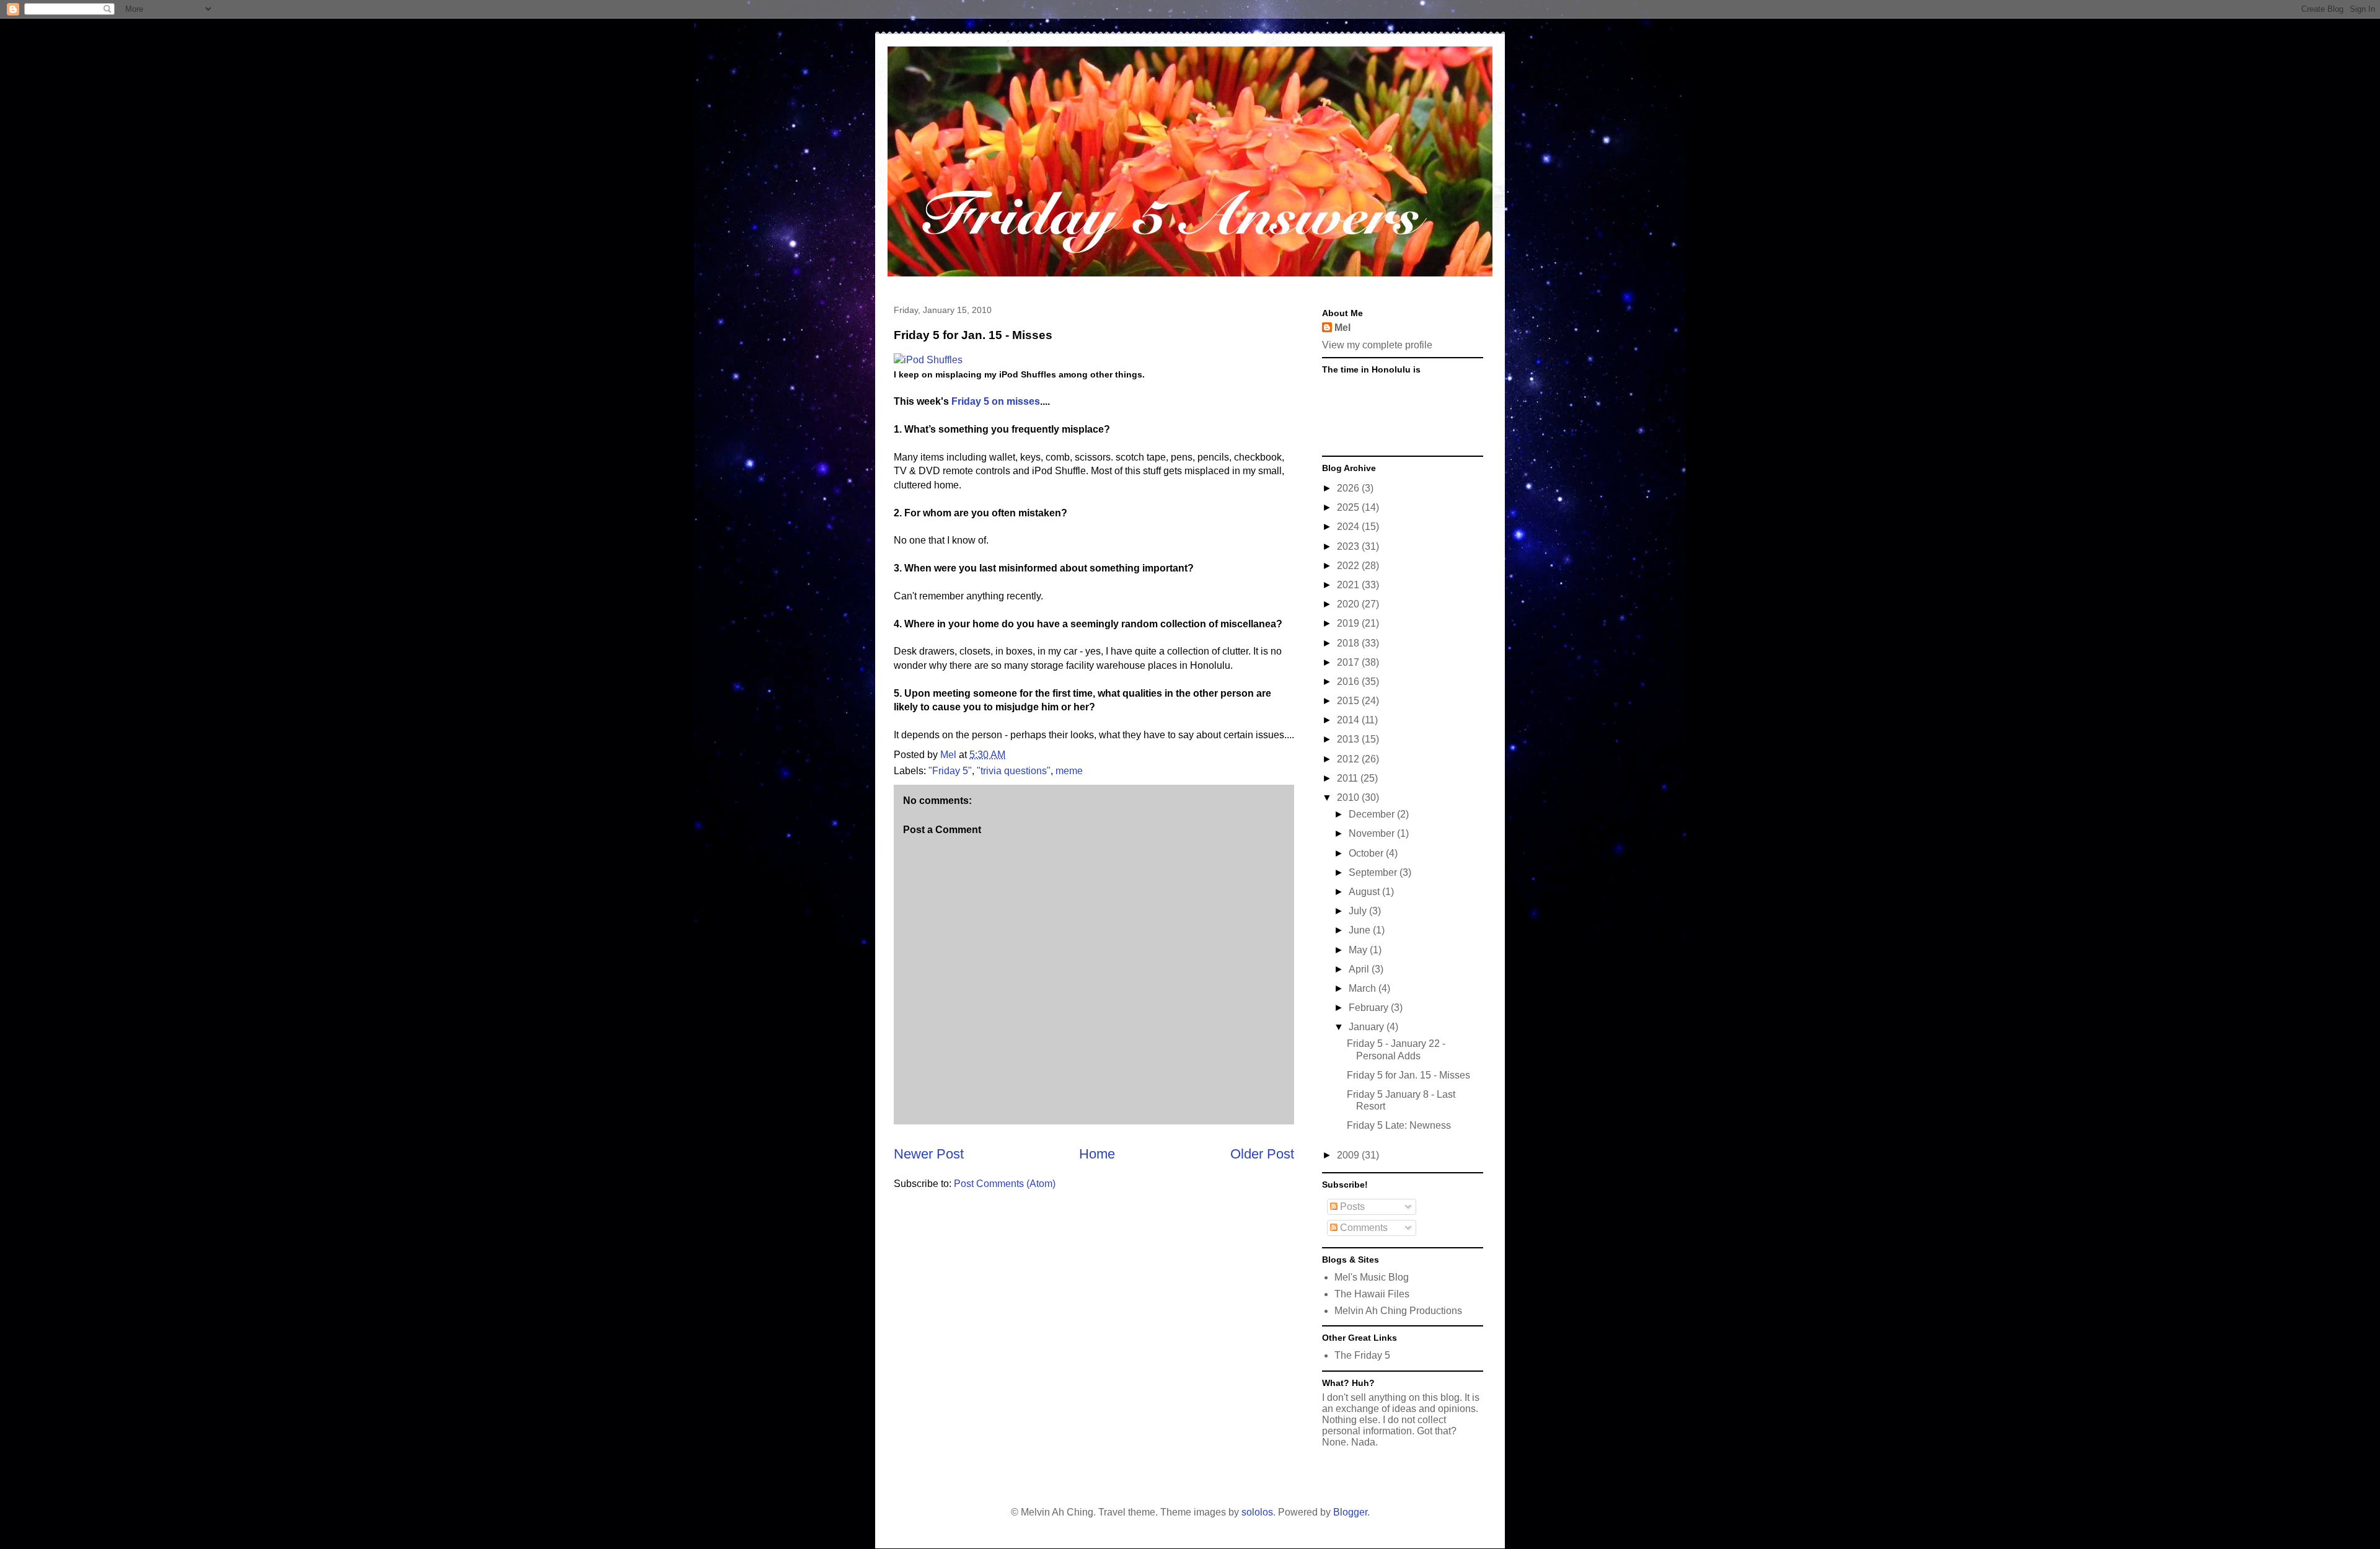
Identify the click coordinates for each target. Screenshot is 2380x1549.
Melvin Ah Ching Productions (1398, 1311)
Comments (1363, 1228)
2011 (1349, 778)
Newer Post (929, 1154)
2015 (1349, 701)
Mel (1342, 328)
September (1374, 872)
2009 (1349, 1155)
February (1370, 1008)
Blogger (1350, 1512)
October (1367, 853)
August (1365, 892)
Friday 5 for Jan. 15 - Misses (1408, 1075)
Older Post (1262, 1154)
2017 (1349, 662)
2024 (1349, 527)
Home (1097, 1154)
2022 (1349, 566)
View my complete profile (1377, 345)
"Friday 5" (950, 771)
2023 (1349, 546)
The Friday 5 (1362, 1355)
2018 (1349, 643)
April (1360, 969)
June (1361, 930)
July (1359, 911)
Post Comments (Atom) (1005, 1184)
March (1364, 988)
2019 (1349, 623)
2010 (1349, 797)
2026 (1349, 488)
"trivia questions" (1014, 771)
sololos (1257, 1512)
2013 (1349, 739)
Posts (1351, 1207)
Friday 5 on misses (996, 401)
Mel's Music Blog (1372, 1277)
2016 (1349, 682)
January (1368, 1027)
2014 (1349, 720)
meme (1069, 771)
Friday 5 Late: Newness (1399, 1125)
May (1359, 950)
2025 (1349, 507)
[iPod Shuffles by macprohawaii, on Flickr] (928, 360)
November (1373, 833)
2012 (1349, 759)
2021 (1349, 585)
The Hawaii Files (1372, 1294)
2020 (1349, 604)
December (1373, 814)
